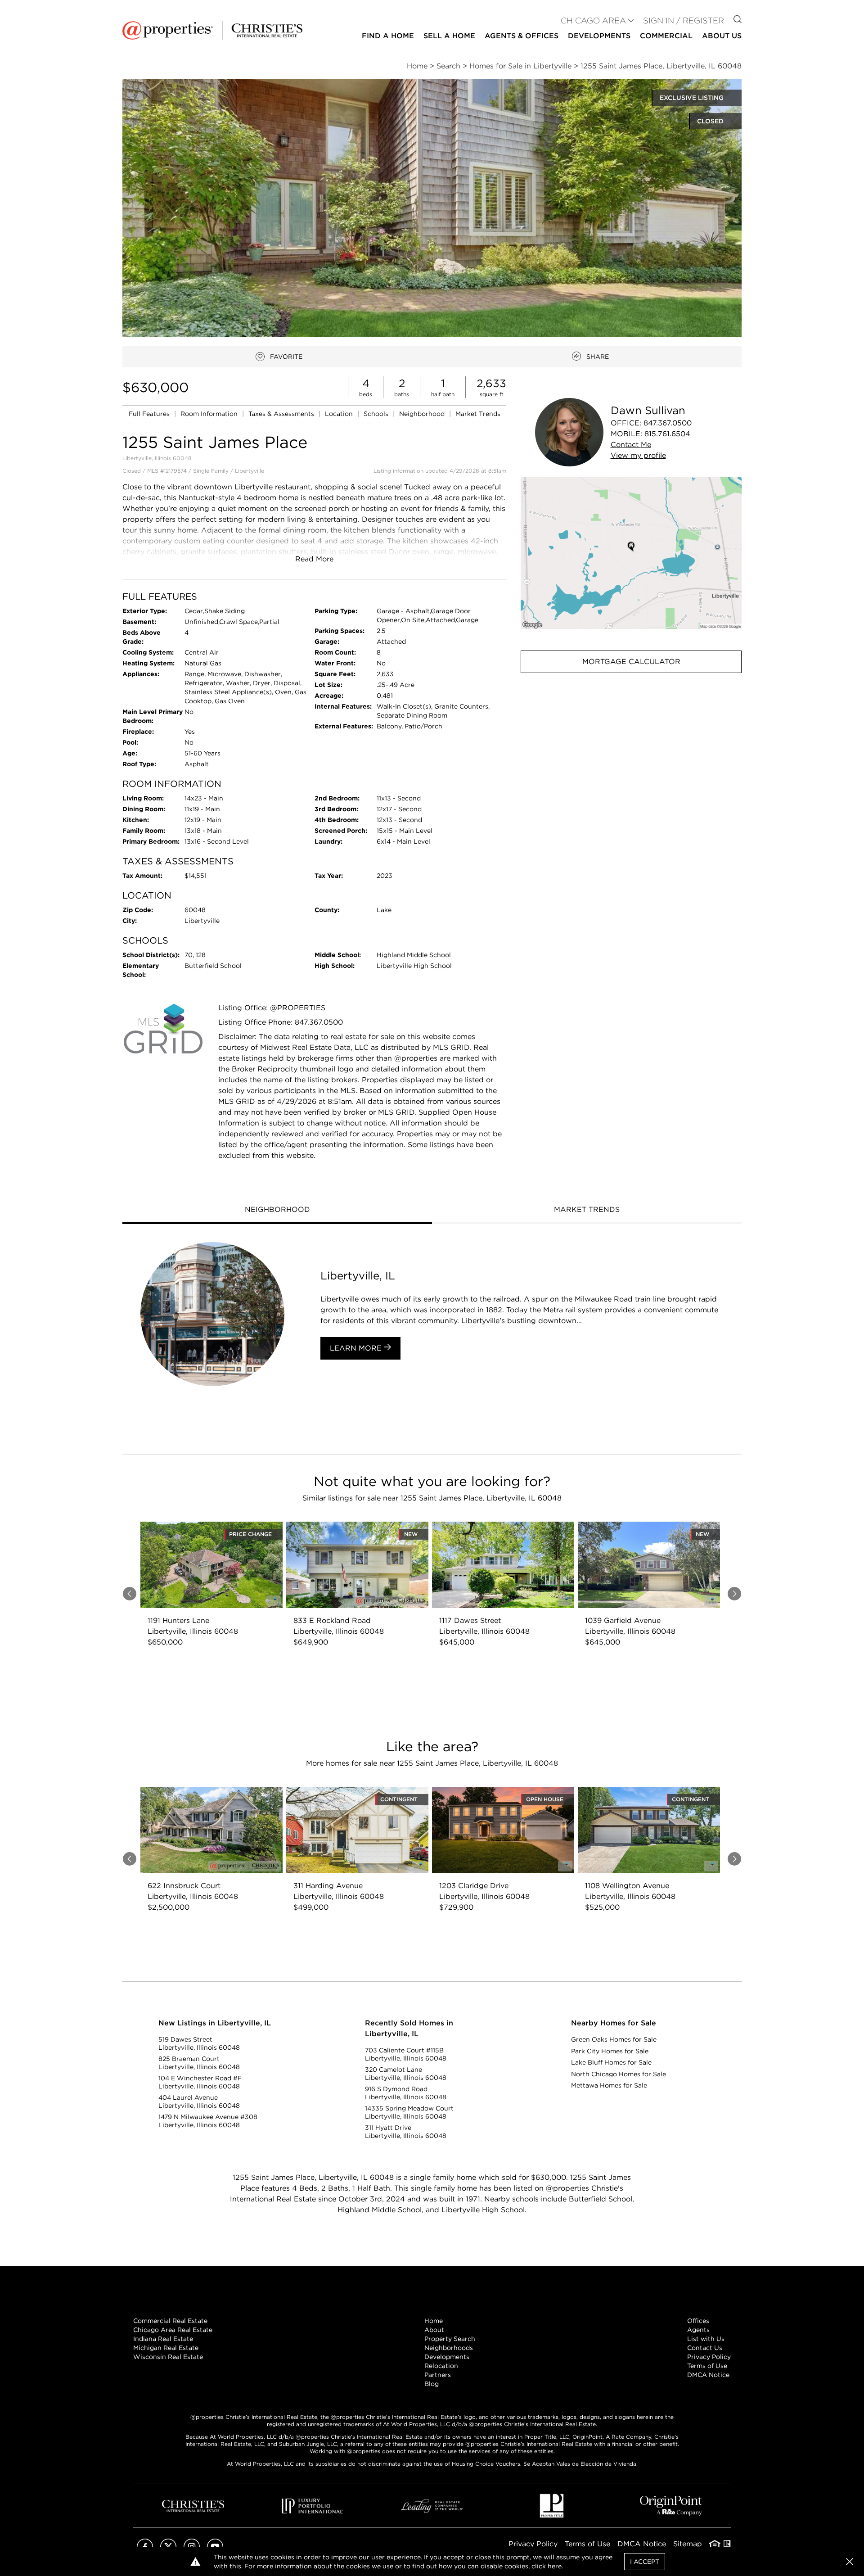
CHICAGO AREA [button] (593, 20)
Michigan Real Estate (166, 2348)
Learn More (357, 1348)
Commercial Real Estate (170, 2321)
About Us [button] (722, 36)
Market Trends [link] (478, 414)
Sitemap (688, 2544)
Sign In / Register (684, 20)
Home (434, 2321)
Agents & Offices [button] (522, 36)
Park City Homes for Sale (610, 2051)
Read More (314, 559)
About (434, 2330)
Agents (698, 2330)
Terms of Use (707, 2366)
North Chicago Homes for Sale (619, 2074)
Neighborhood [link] (423, 414)
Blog (432, 2384)
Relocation (441, 2366)
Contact (631, 445)
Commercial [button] (666, 36)
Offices (698, 2321)
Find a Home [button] (388, 36)
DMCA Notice (708, 2375)
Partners (438, 2375)
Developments (599, 36)
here (555, 2566)
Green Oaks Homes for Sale (614, 2039)
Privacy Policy (709, 2357)
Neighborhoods (449, 2348)
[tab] (277, 1211)
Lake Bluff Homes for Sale (611, 2062)
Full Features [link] (150, 414)
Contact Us (705, 2348)
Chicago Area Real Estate (173, 2330)
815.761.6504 (667, 434)
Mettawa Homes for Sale (609, 2085)
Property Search (450, 2339)
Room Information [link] (210, 414)
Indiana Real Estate (163, 2339)
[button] (631, 553)
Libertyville (250, 471)
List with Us (706, 2339)
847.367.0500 (668, 423)
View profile (638, 455)
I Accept (645, 2562)
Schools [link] (377, 414)
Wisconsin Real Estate (168, 2357)
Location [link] (340, 414)
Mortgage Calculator (631, 662)
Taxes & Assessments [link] (282, 414)
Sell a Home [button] (449, 36)
